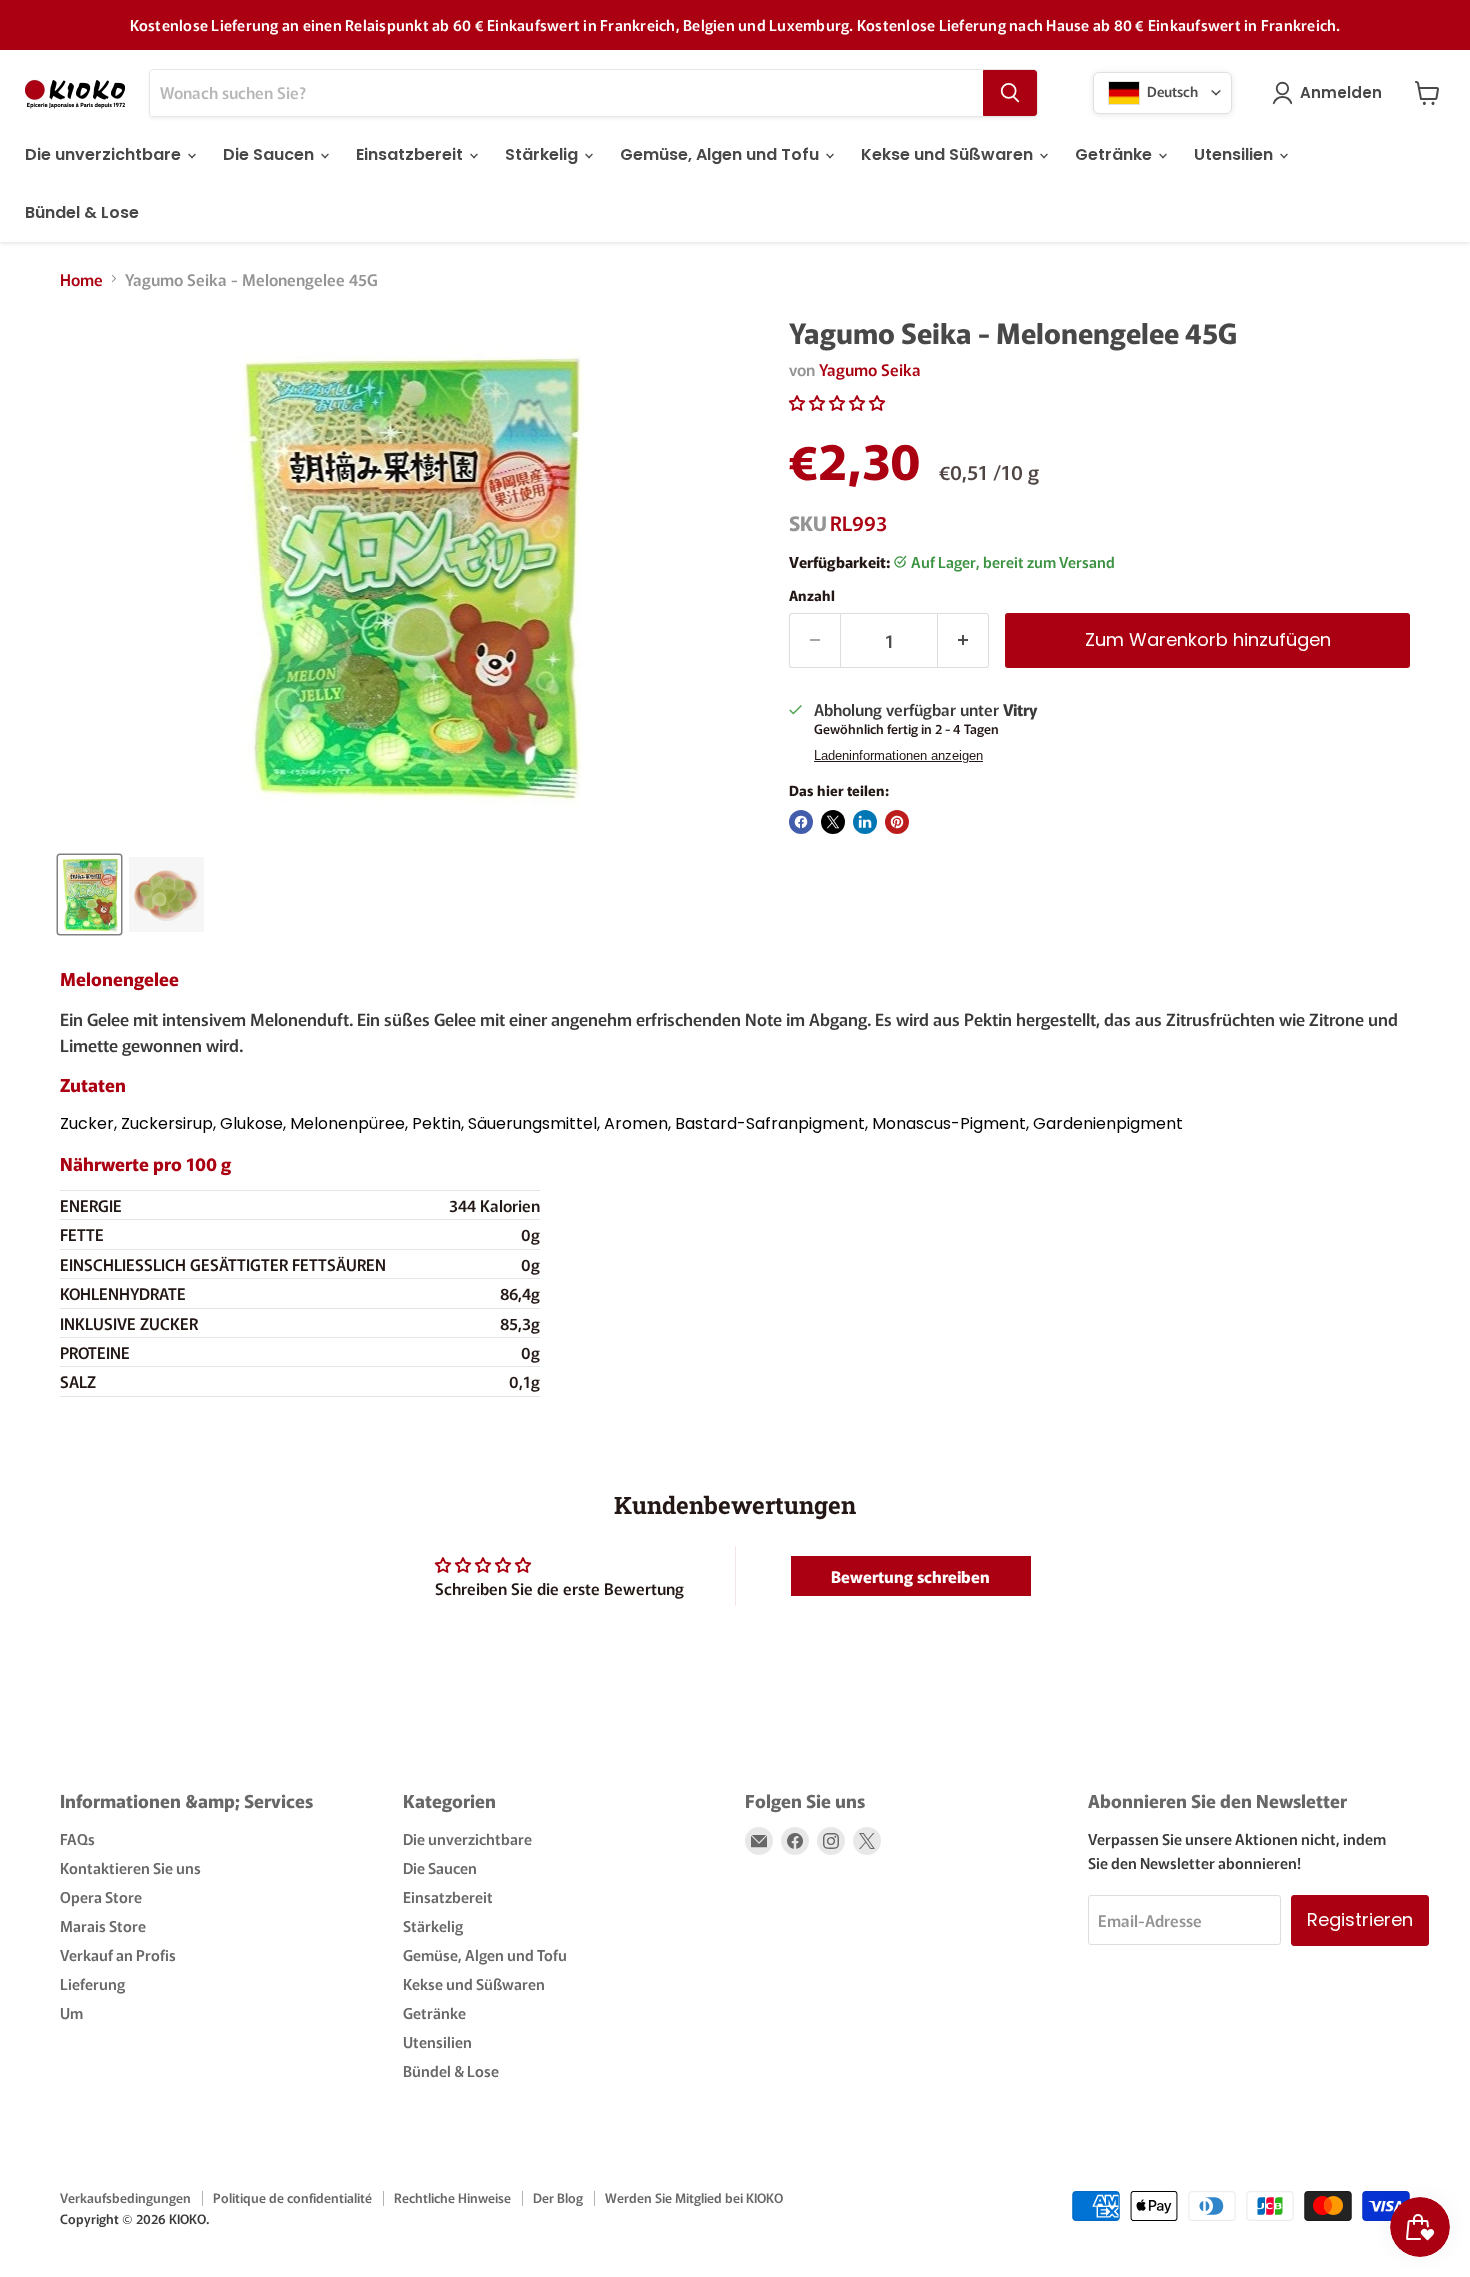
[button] (837, 402)
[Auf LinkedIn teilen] (865, 822)
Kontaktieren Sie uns (130, 1867)
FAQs (77, 1838)
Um (71, 2012)
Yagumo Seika (870, 369)
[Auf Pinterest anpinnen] (897, 822)
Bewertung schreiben (910, 1576)
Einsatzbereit (411, 154)
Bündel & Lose (82, 212)
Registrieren (1360, 1919)
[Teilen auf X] (833, 822)
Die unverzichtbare (105, 154)
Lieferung (92, 1983)
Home (81, 279)
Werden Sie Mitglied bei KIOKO (694, 2197)
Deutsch (1171, 90)
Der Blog (558, 2197)
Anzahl (812, 595)
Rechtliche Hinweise (452, 2197)
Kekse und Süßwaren (949, 154)
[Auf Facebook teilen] (801, 822)
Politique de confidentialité (292, 2197)
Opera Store (101, 1896)
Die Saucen (270, 154)
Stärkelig (543, 154)
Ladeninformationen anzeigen (898, 756)
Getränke (1115, 154)
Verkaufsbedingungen (125, 2197)
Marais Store (103, 1925)
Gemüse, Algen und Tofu (721, 154)
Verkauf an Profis (118, 1954)
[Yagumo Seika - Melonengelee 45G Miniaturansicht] (89, 894)
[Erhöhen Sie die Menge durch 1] (963, 640)
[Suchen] (1010, 93)
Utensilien (1235, 154)
